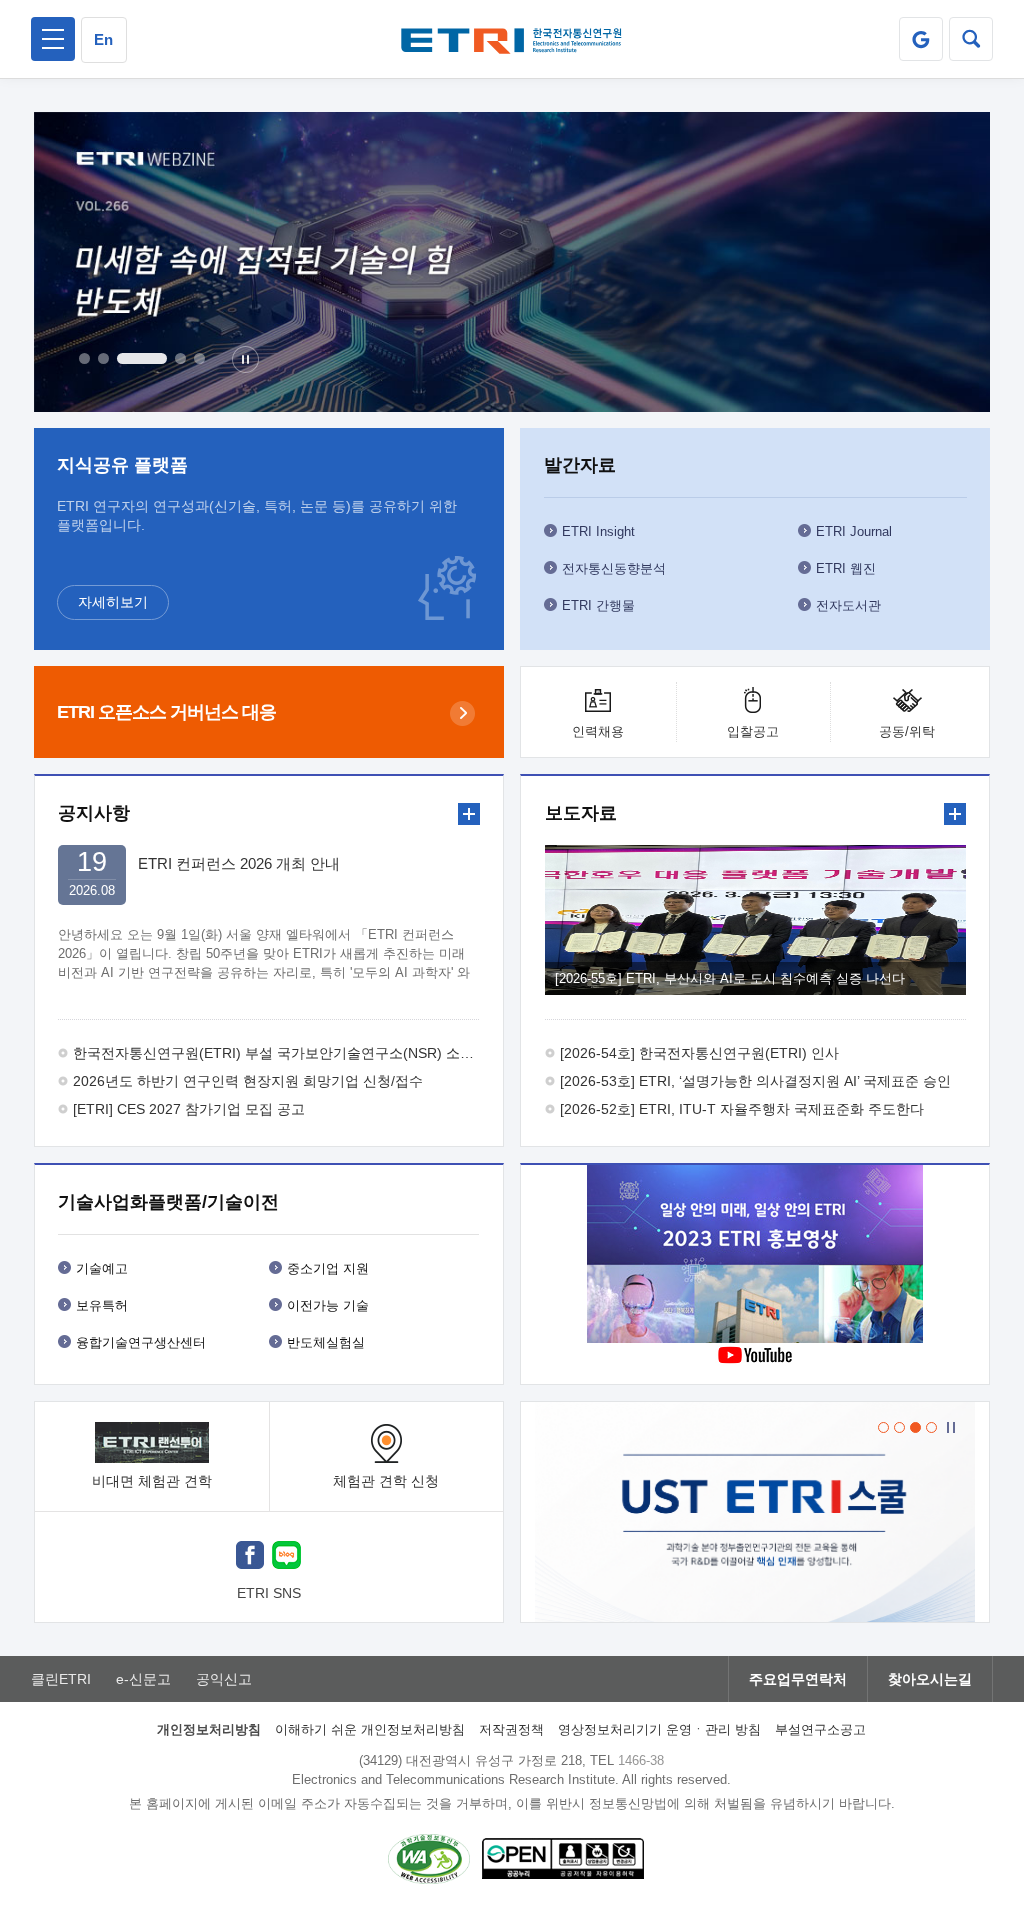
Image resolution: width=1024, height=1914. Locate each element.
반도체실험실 (326, 1342)
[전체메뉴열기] (53, 39)
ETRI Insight (598, 531)
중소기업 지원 (328, 1268)
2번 (103, 358)
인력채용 (598, 731)
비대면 (152, 1481)
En (103, 39)
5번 (199, 358)
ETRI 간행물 (598, 605)
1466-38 (641, 1760)
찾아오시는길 (930, 1679)
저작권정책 (511, 1729)
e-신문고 (143, 1679)
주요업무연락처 (798, 1679)
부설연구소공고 (820, 1729)
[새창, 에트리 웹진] (512, 262)
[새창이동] (921, 39)
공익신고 (224, 1679)
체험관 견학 (386, 1481)
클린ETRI (61, 1679)
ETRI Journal (854, 531)
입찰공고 (753, 731)
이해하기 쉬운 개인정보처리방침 (370, 1729)
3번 (142, 358)
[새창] (250, 1557)
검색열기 (971, 39)
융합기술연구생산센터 (141, 1342)
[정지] (245, 359)
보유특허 (102, 1305)
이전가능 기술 (328, 1305)
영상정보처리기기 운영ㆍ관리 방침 (659, 1729)
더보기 (469, 814)
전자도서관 (848, 605)
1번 (84, 358)
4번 (180, 358)
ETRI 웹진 (846, 568)
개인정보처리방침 (209, 1729)
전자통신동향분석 (614, 568)
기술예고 (102, 1268)
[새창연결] (755, 1256)
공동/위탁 (907, 731)
